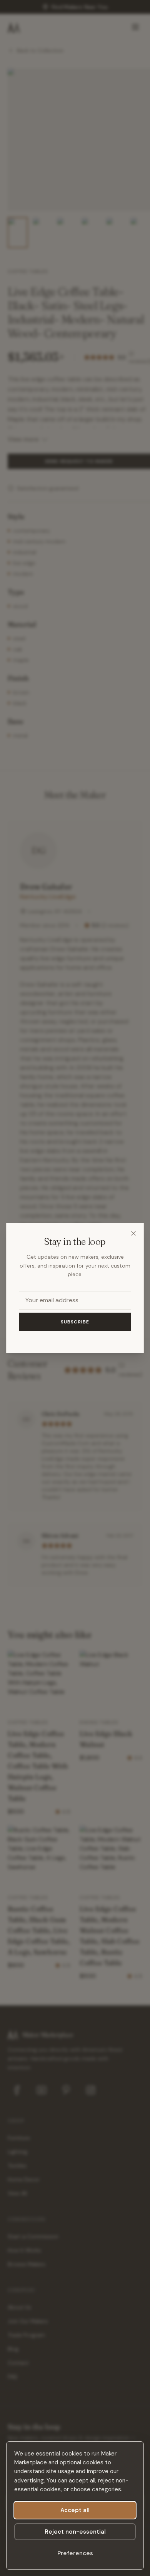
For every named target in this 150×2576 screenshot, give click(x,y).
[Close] (133, 1233)
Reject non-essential (75, 2532)
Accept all (75, 2510)
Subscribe (75, 1322)
